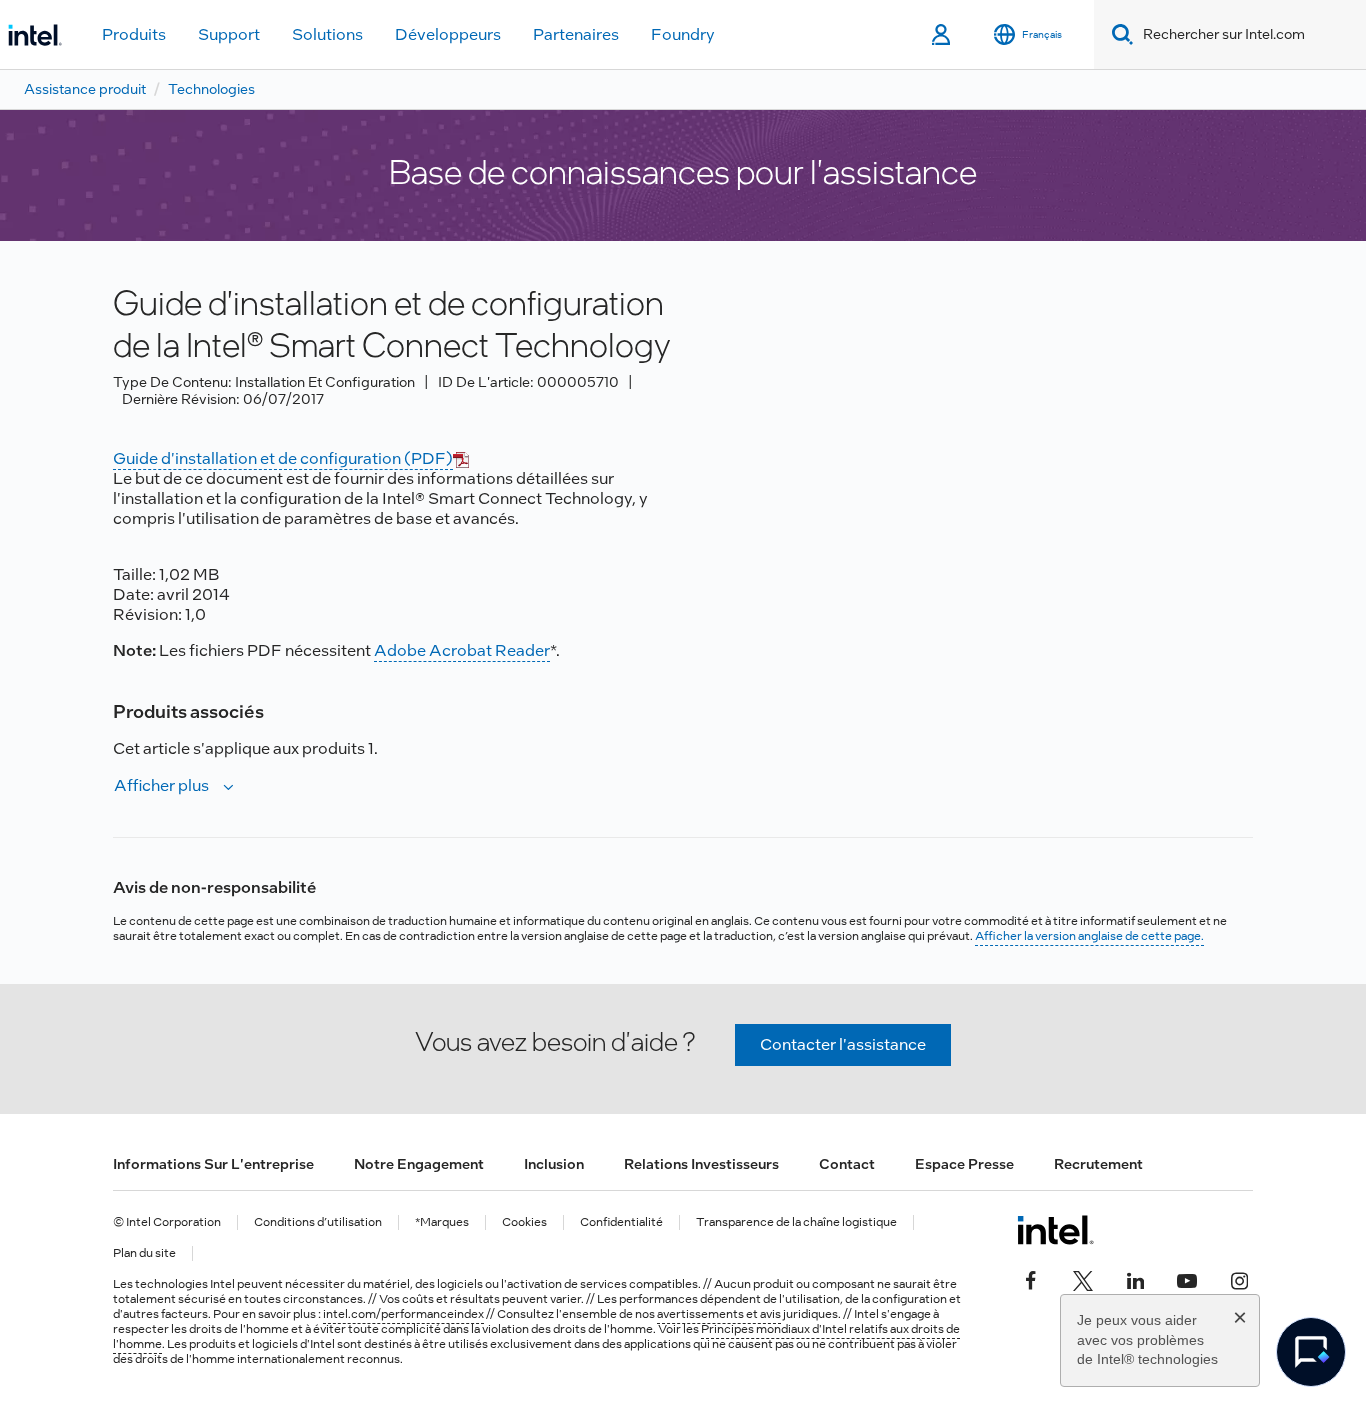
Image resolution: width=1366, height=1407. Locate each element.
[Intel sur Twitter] (1083, 1278)
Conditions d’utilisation (318, 1222)
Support (229, 34)
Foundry (683, 34)
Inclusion (554, 1164)
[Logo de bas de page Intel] (1055, 1230)
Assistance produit (85, 89)
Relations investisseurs (701, 1164)
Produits (134, 34)
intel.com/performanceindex (403, 1314)
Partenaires (576, 34)
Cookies (524, 1222)
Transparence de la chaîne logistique (796, 1222)
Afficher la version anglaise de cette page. (1089, 936)
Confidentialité (621, 1222)
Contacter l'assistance (843, 1044)
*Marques (442, 1222)
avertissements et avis (719, 1314)
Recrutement (1098, 1164)
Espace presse (964, 1164)
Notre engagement (419, 1164)
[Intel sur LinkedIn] (1135, 1278)
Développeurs (448, 34)
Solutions (327, 34)
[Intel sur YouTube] (1187, 1278)
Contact (847, 1164)
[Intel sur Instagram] (1239, 1278)
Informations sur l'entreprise (213, 1164)
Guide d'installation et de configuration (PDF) (283, 458)
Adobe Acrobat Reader (462, 650)
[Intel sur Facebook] (1031, 1278)
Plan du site (144, 1253)
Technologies (211, 89)
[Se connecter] (942, 35)
